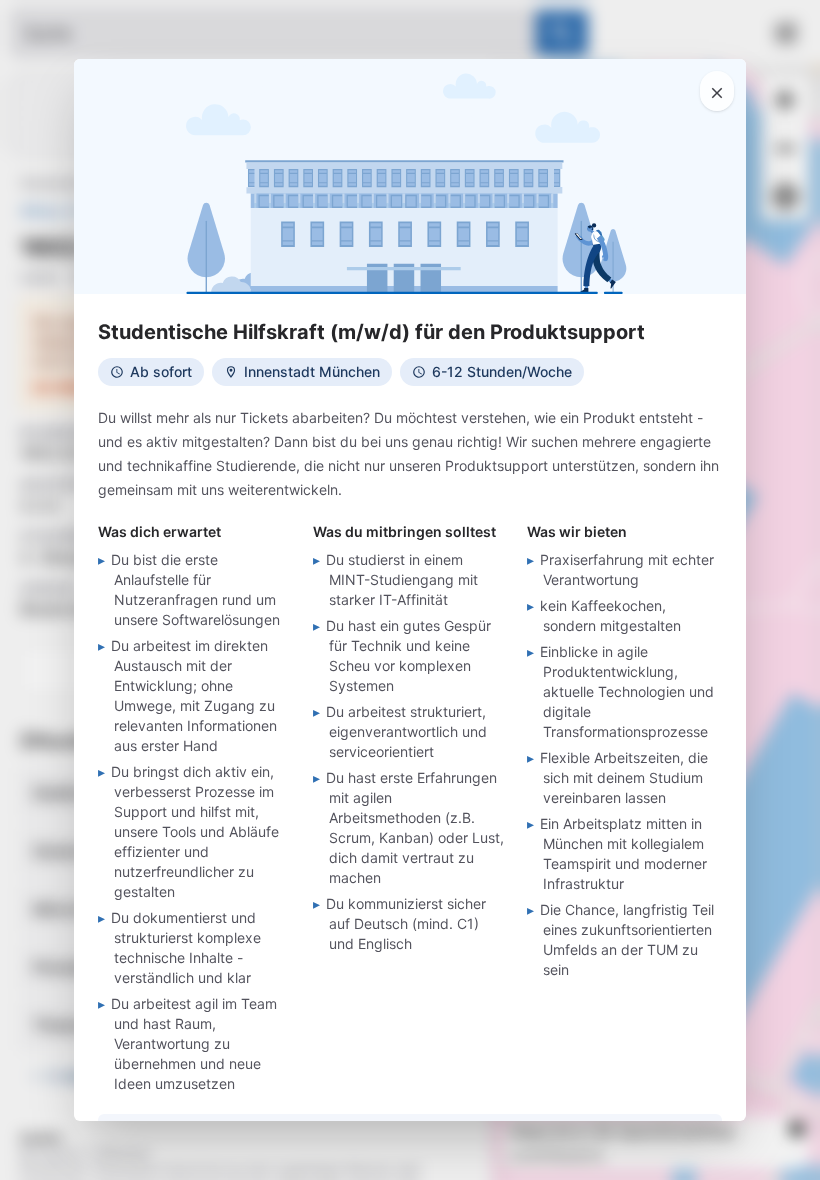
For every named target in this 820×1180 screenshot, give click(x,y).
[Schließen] (717, 91)
